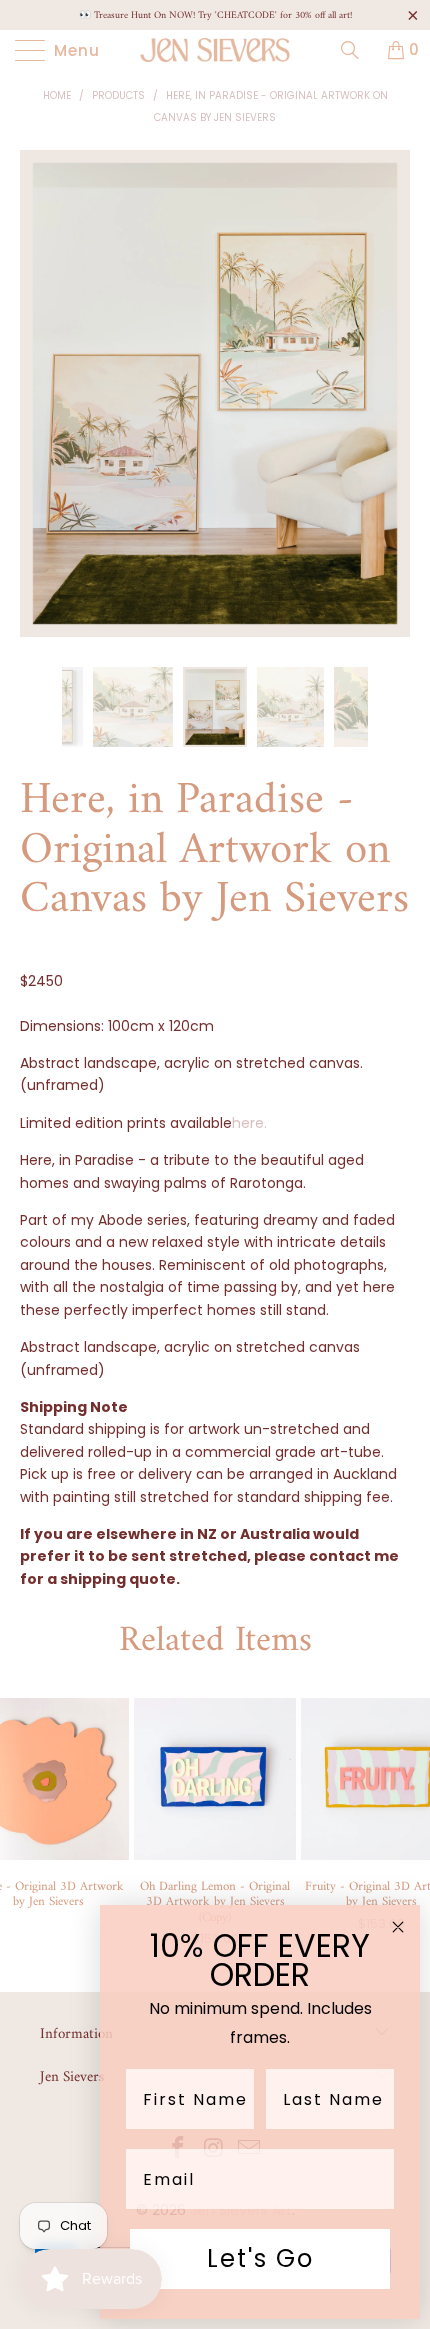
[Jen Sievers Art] (215, 50)
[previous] (40, 409)
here (249, 1123)
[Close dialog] (398, 1927)
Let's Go (260, 2258)
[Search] (357, 50)
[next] (389, 409)
